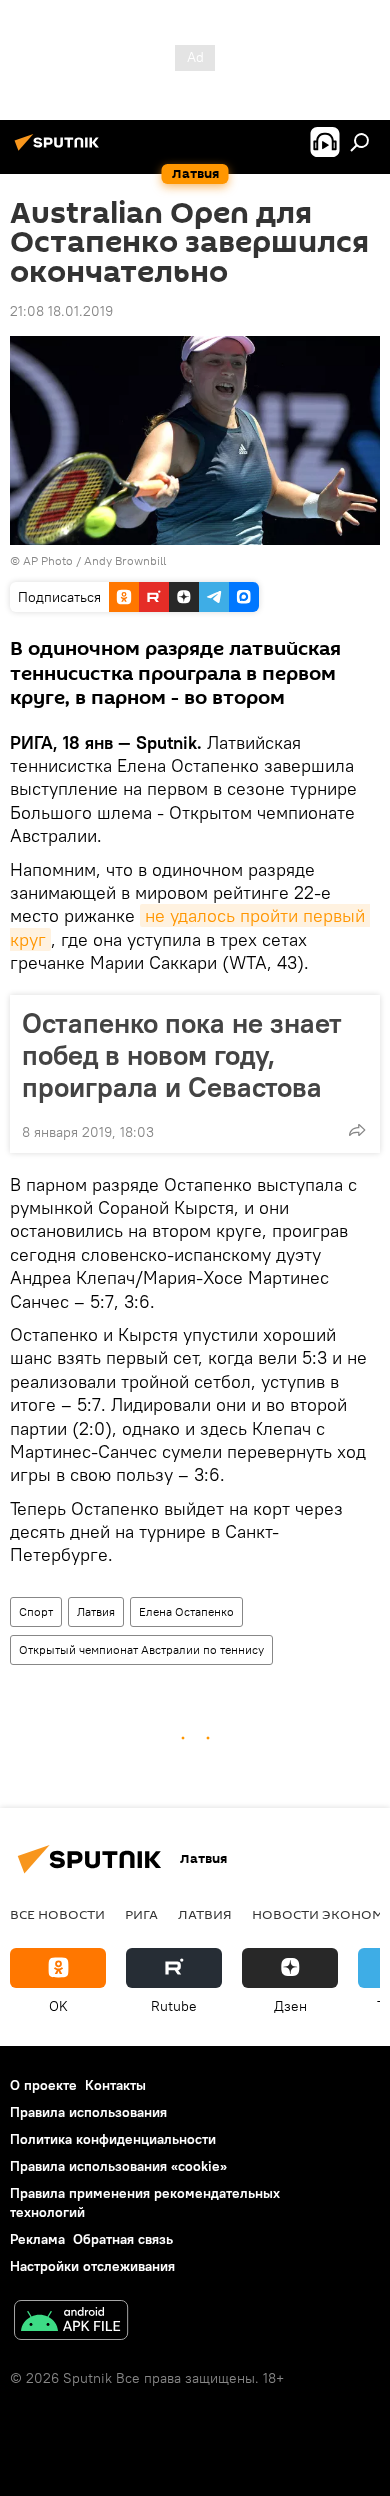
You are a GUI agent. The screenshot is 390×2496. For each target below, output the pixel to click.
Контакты (115, 2085)
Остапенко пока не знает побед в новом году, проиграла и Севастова (182, 1055)
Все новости (57, 1914)
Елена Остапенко (186, 1611)
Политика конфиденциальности (113, 2139)
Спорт (36, 1611)
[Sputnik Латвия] (60, 150)
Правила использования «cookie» (118, 2166)
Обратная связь (123, 2239)
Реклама (37, 2239)
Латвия (96, 1611)
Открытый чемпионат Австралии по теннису (141, 1649)
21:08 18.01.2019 (61, 311)
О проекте (43, 2085)
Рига (141, 1914)
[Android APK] (71, 2322)
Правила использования (88, 2112)
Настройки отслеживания (92, 2266)
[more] (357, 1130)
